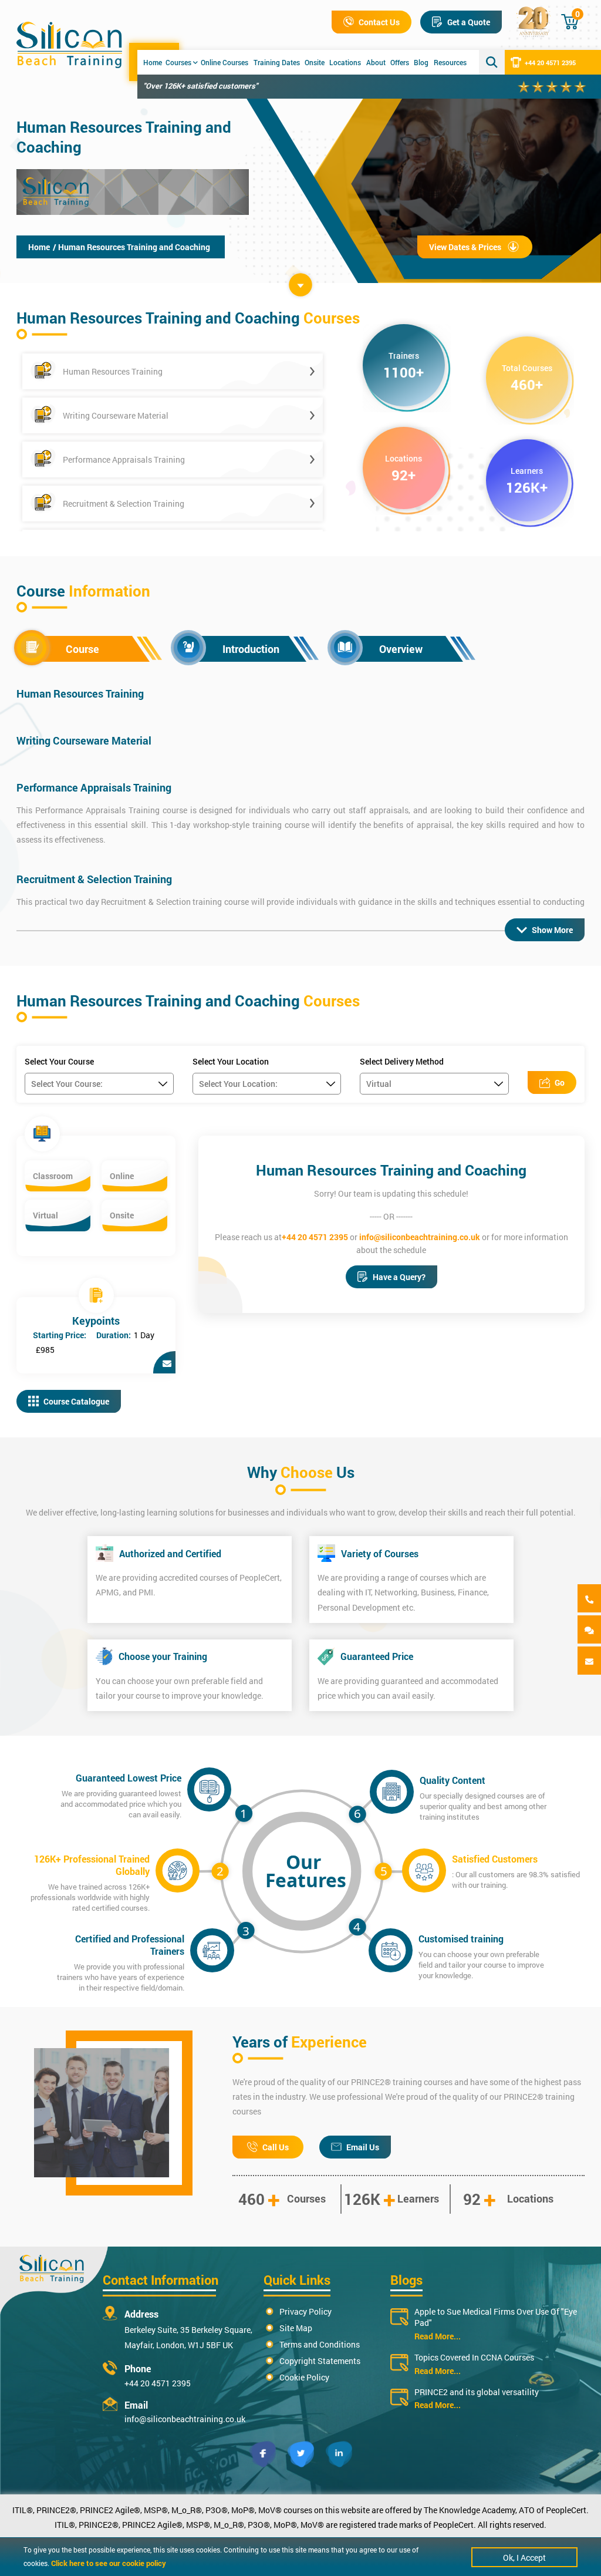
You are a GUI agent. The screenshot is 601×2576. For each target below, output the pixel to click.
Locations (345, 62)
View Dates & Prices (465, 247)
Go (560, 1082)
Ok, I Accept (524, 2558)
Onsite (315, 62)
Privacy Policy (305, 2311)
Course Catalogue (76, 1401)
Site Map (296, 2328)
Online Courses (224, 62)
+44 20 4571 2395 (550, 63)
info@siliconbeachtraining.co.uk (420, 1237)
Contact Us (379, 22)
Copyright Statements (320, 2361)
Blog (421, 62)
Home (153, 62)
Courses (178, 62)
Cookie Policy (304, 2377)
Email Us (363, 2147)
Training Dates (277, 62)
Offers (400, 62)
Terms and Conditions (320, 2344)
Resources (450, 62)
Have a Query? (399, 1277)
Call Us (276, 2147)
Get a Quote (469, 22)
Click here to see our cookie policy (109, 2563)
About (376, 62)
